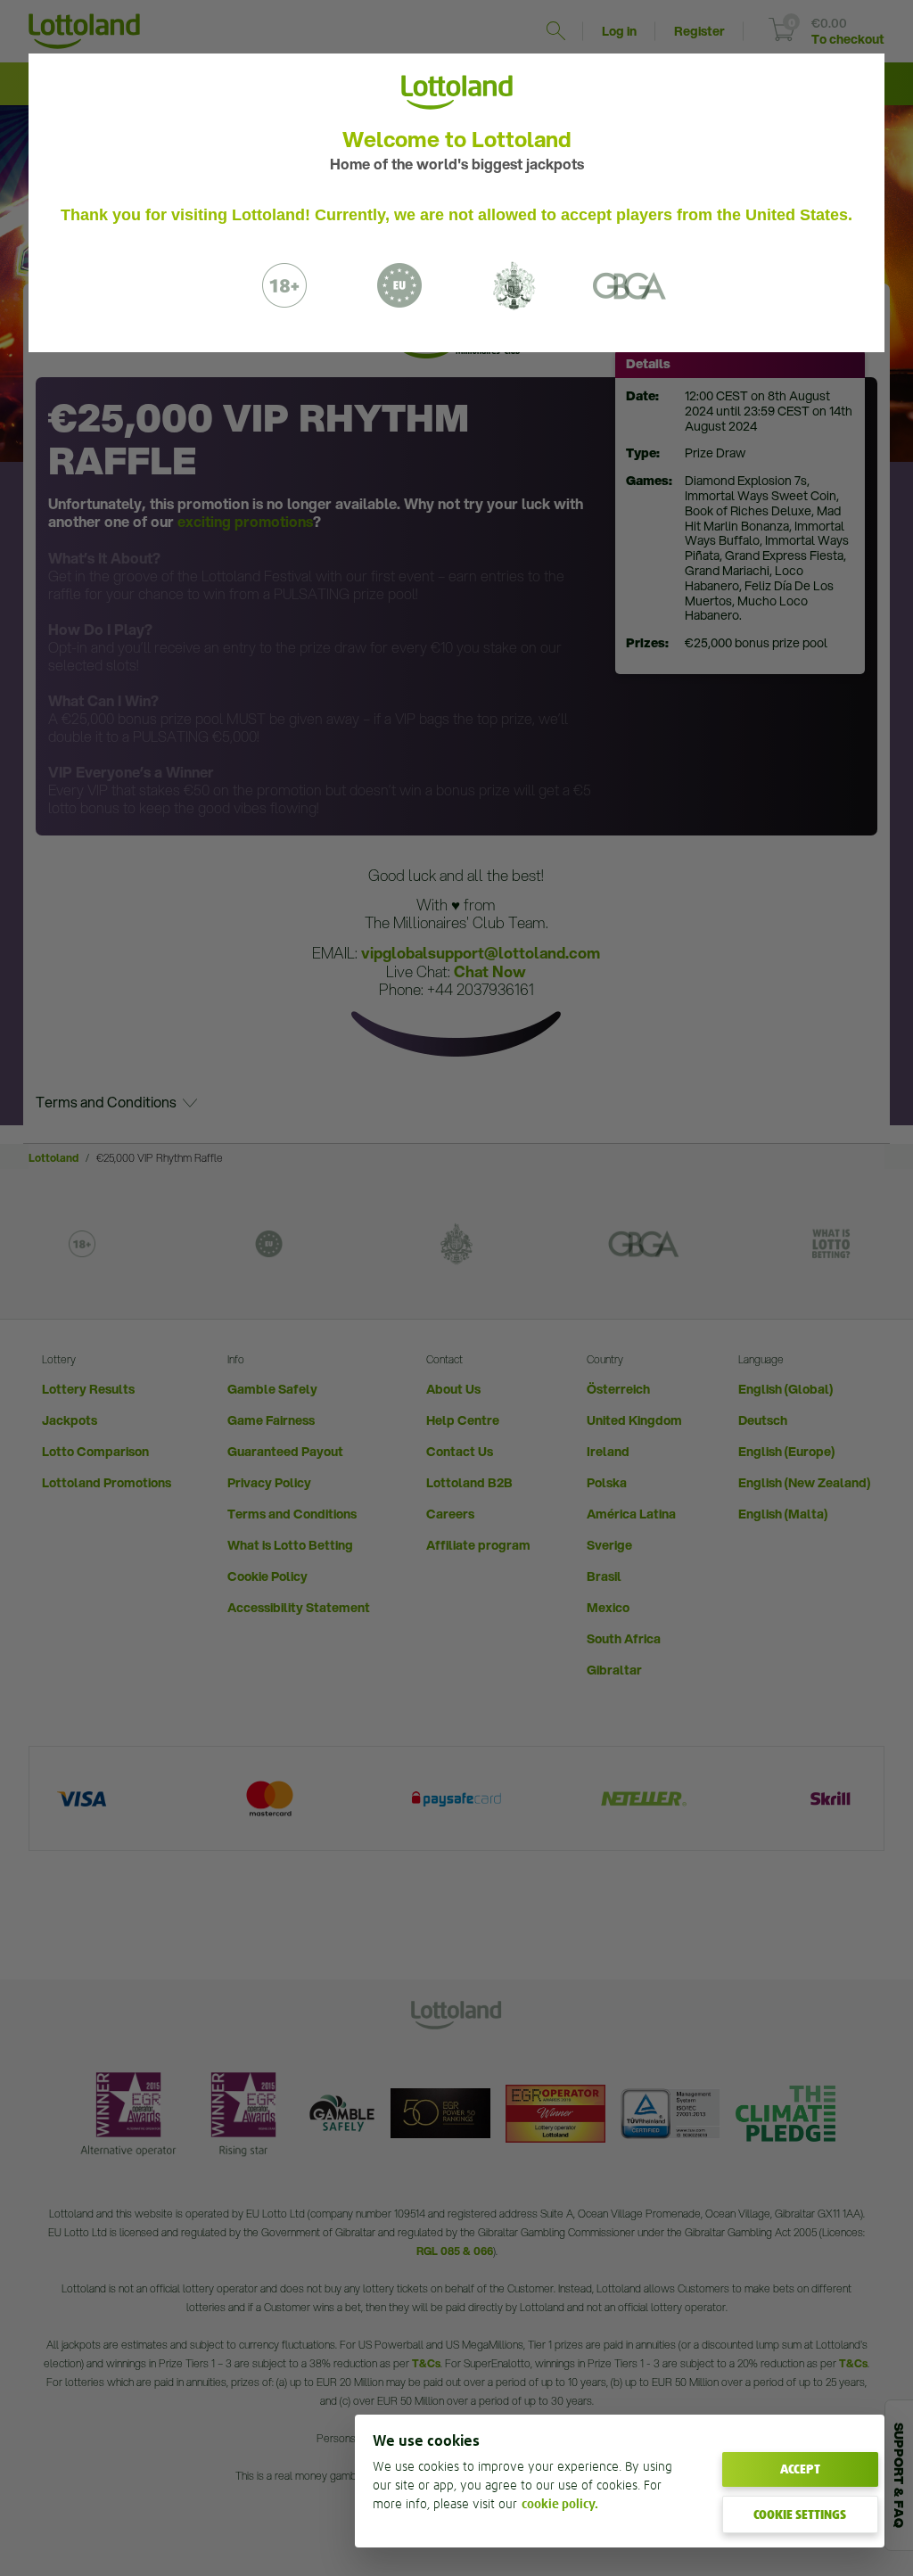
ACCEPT (800, 2469)
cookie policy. (560, 2504)
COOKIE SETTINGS (800, 2514)
